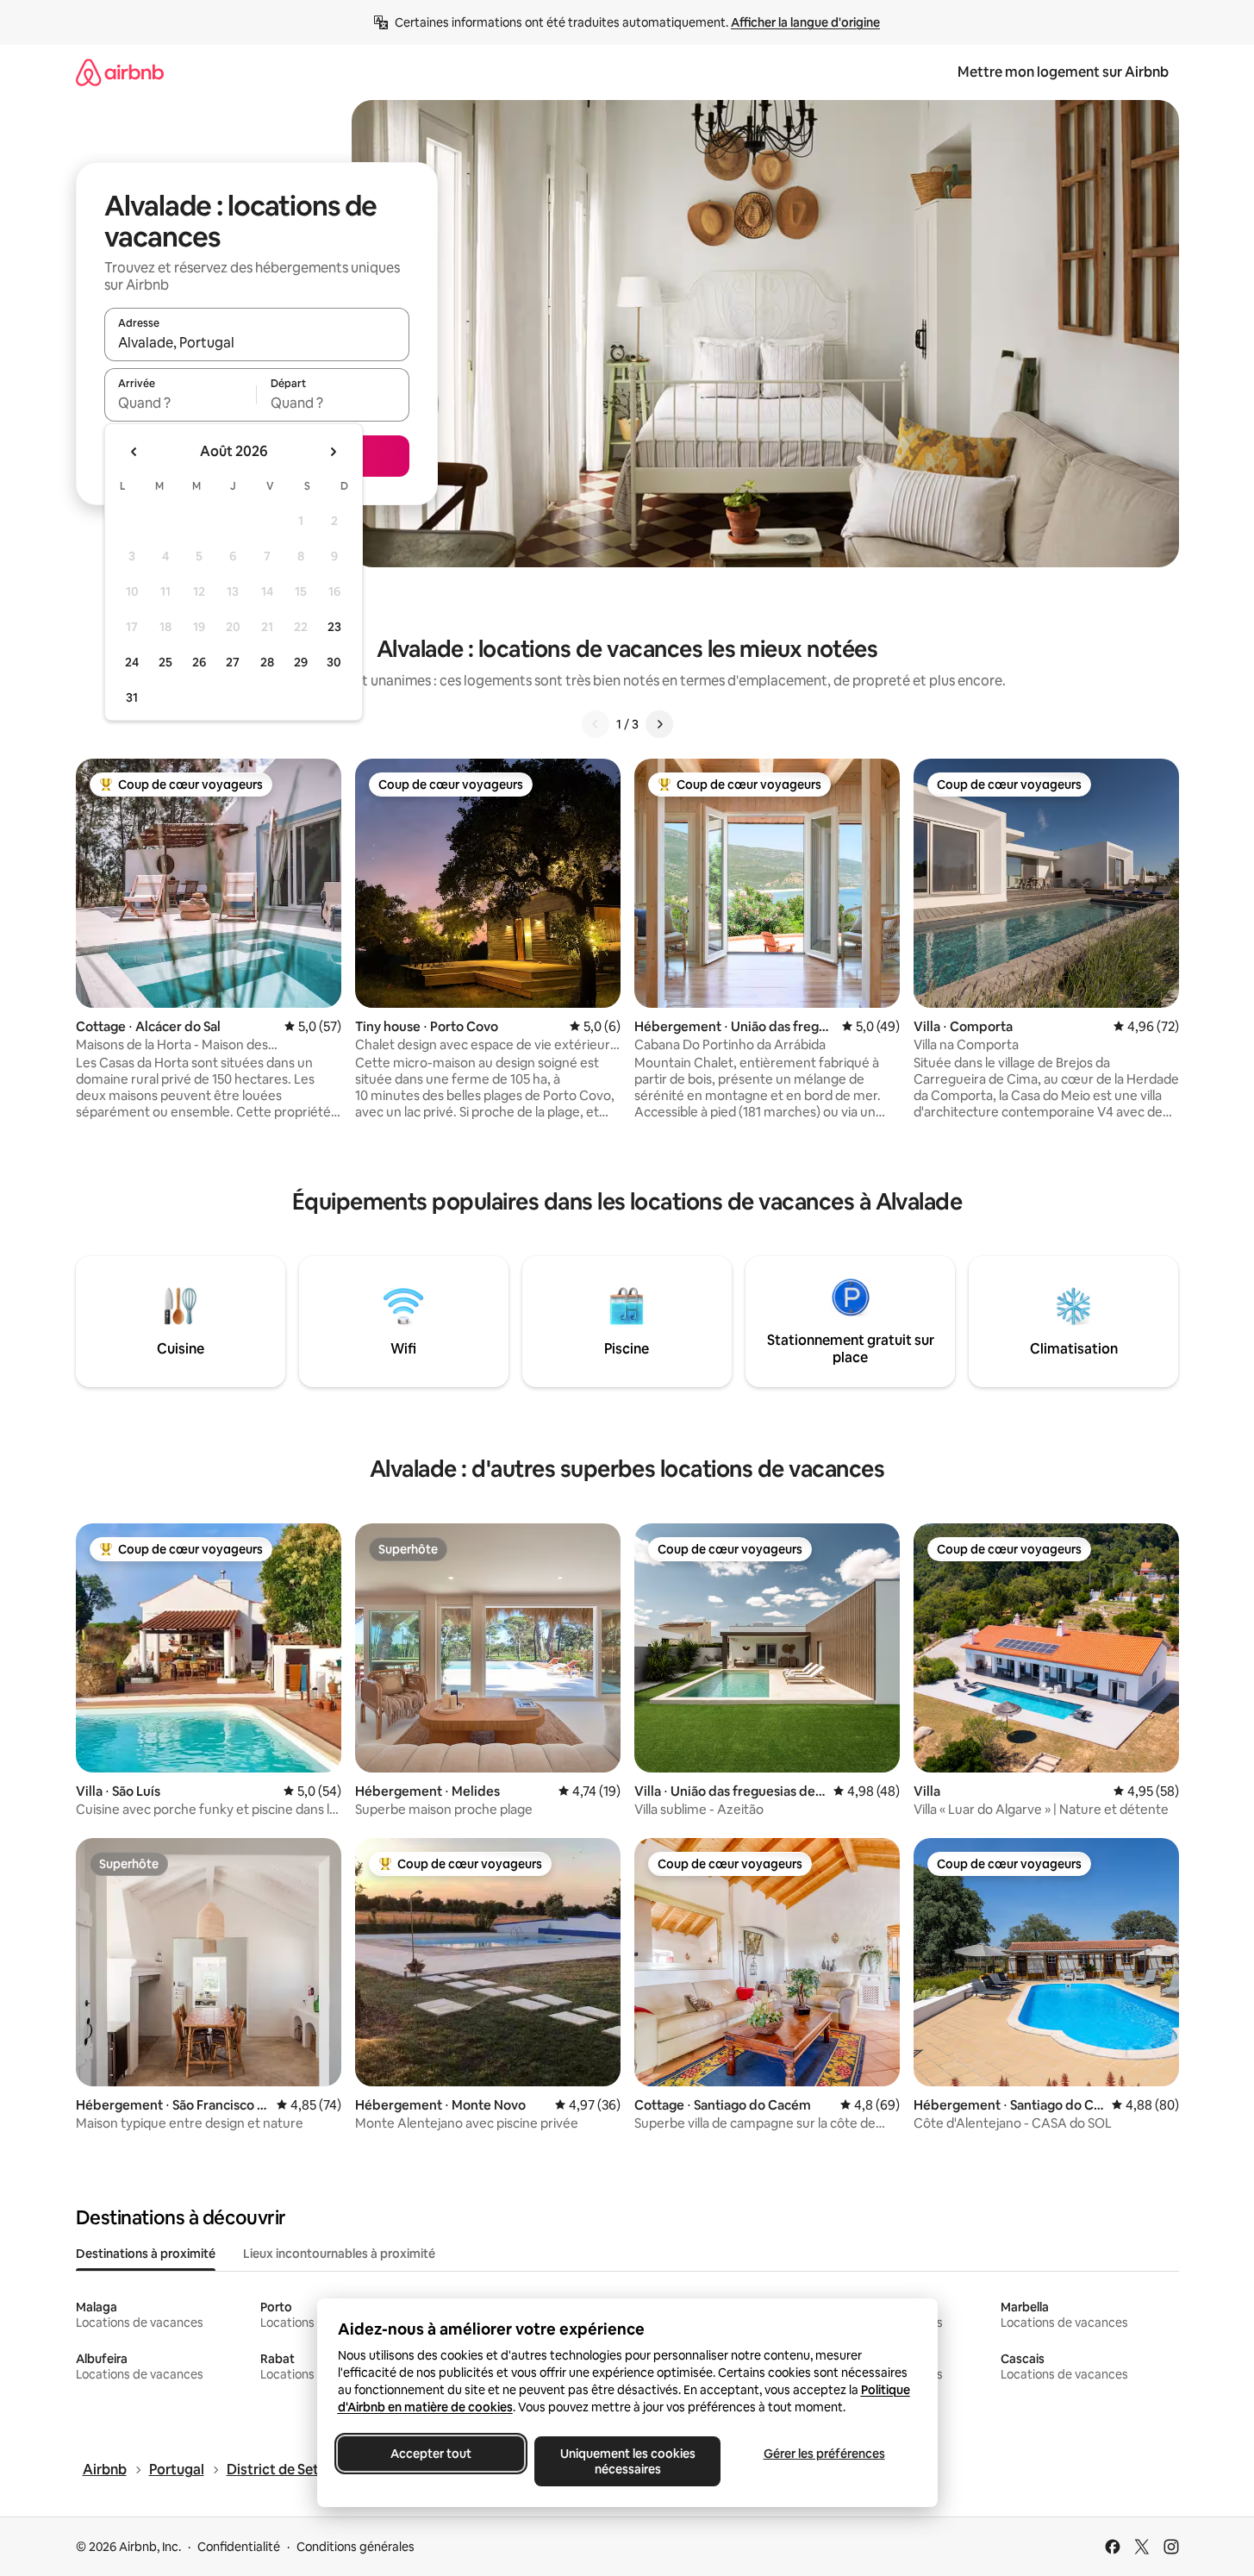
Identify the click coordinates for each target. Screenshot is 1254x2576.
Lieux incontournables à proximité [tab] (339, 2254)
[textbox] (181, 403)
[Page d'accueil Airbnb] (120, 72)
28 (267, 662)
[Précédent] (596, 724)
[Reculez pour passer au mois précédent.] (134, 452)
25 (165, 662)
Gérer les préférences (824, 2454)
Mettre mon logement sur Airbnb (1063, 72)
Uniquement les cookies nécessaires (627, 2461)
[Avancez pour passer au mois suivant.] (333, 452)
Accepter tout (431, 2454)
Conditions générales (356, 2547)
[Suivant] (659, 724)
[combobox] (257, 342)
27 (233, 662)
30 (334, 662)
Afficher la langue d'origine (805, 22)
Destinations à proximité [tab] (146, 2254)
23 (334, 627)
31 (132, 697)
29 (301, 662)
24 (132, 662)
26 (199, 662)
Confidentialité (239, 2547)
